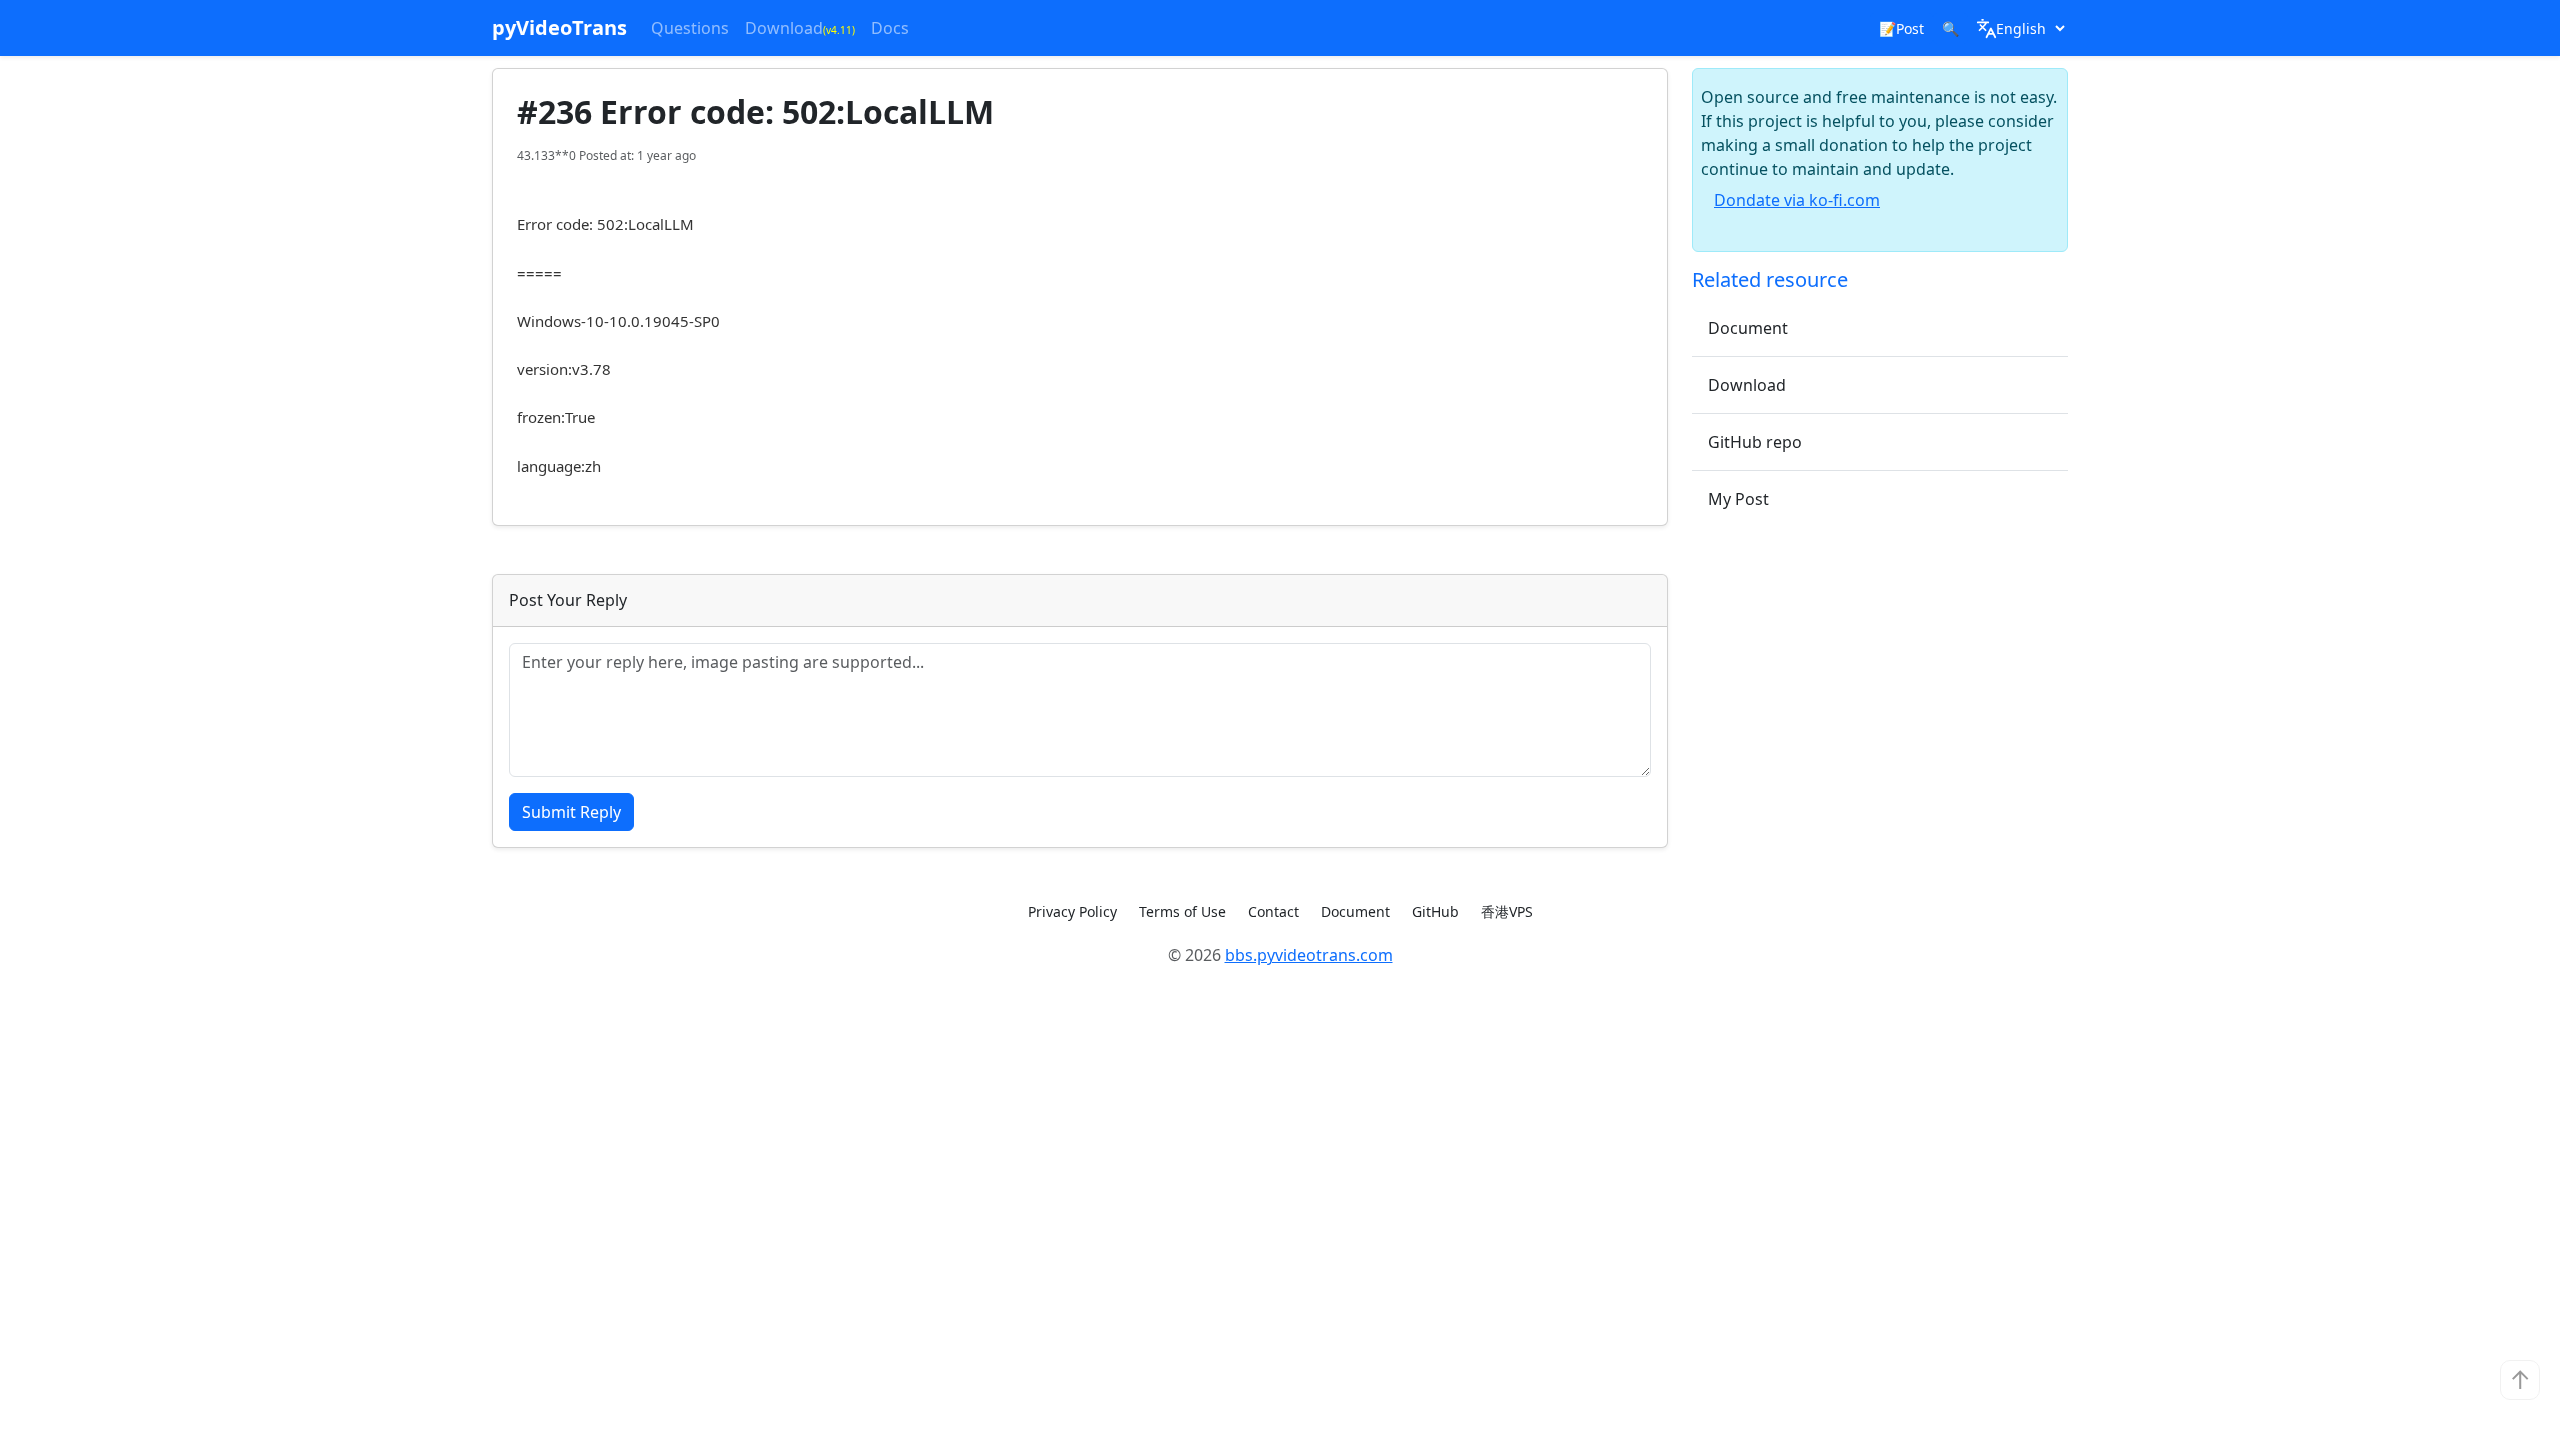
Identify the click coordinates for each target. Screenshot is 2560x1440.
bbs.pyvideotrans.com (1309, 955)
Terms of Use (1182, 911)
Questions (690, 28)
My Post (1738, 499)
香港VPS (1507, 911)
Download (800, 28)
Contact (1273, 911)
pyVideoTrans (559, 27)
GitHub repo (1755, 442)
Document (1748, 328)
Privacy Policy (1072, 911)
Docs (890, 28)
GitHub (1435, 911)
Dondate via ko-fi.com (1797, 200)
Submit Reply (571, 812)
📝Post (1901, 28)
